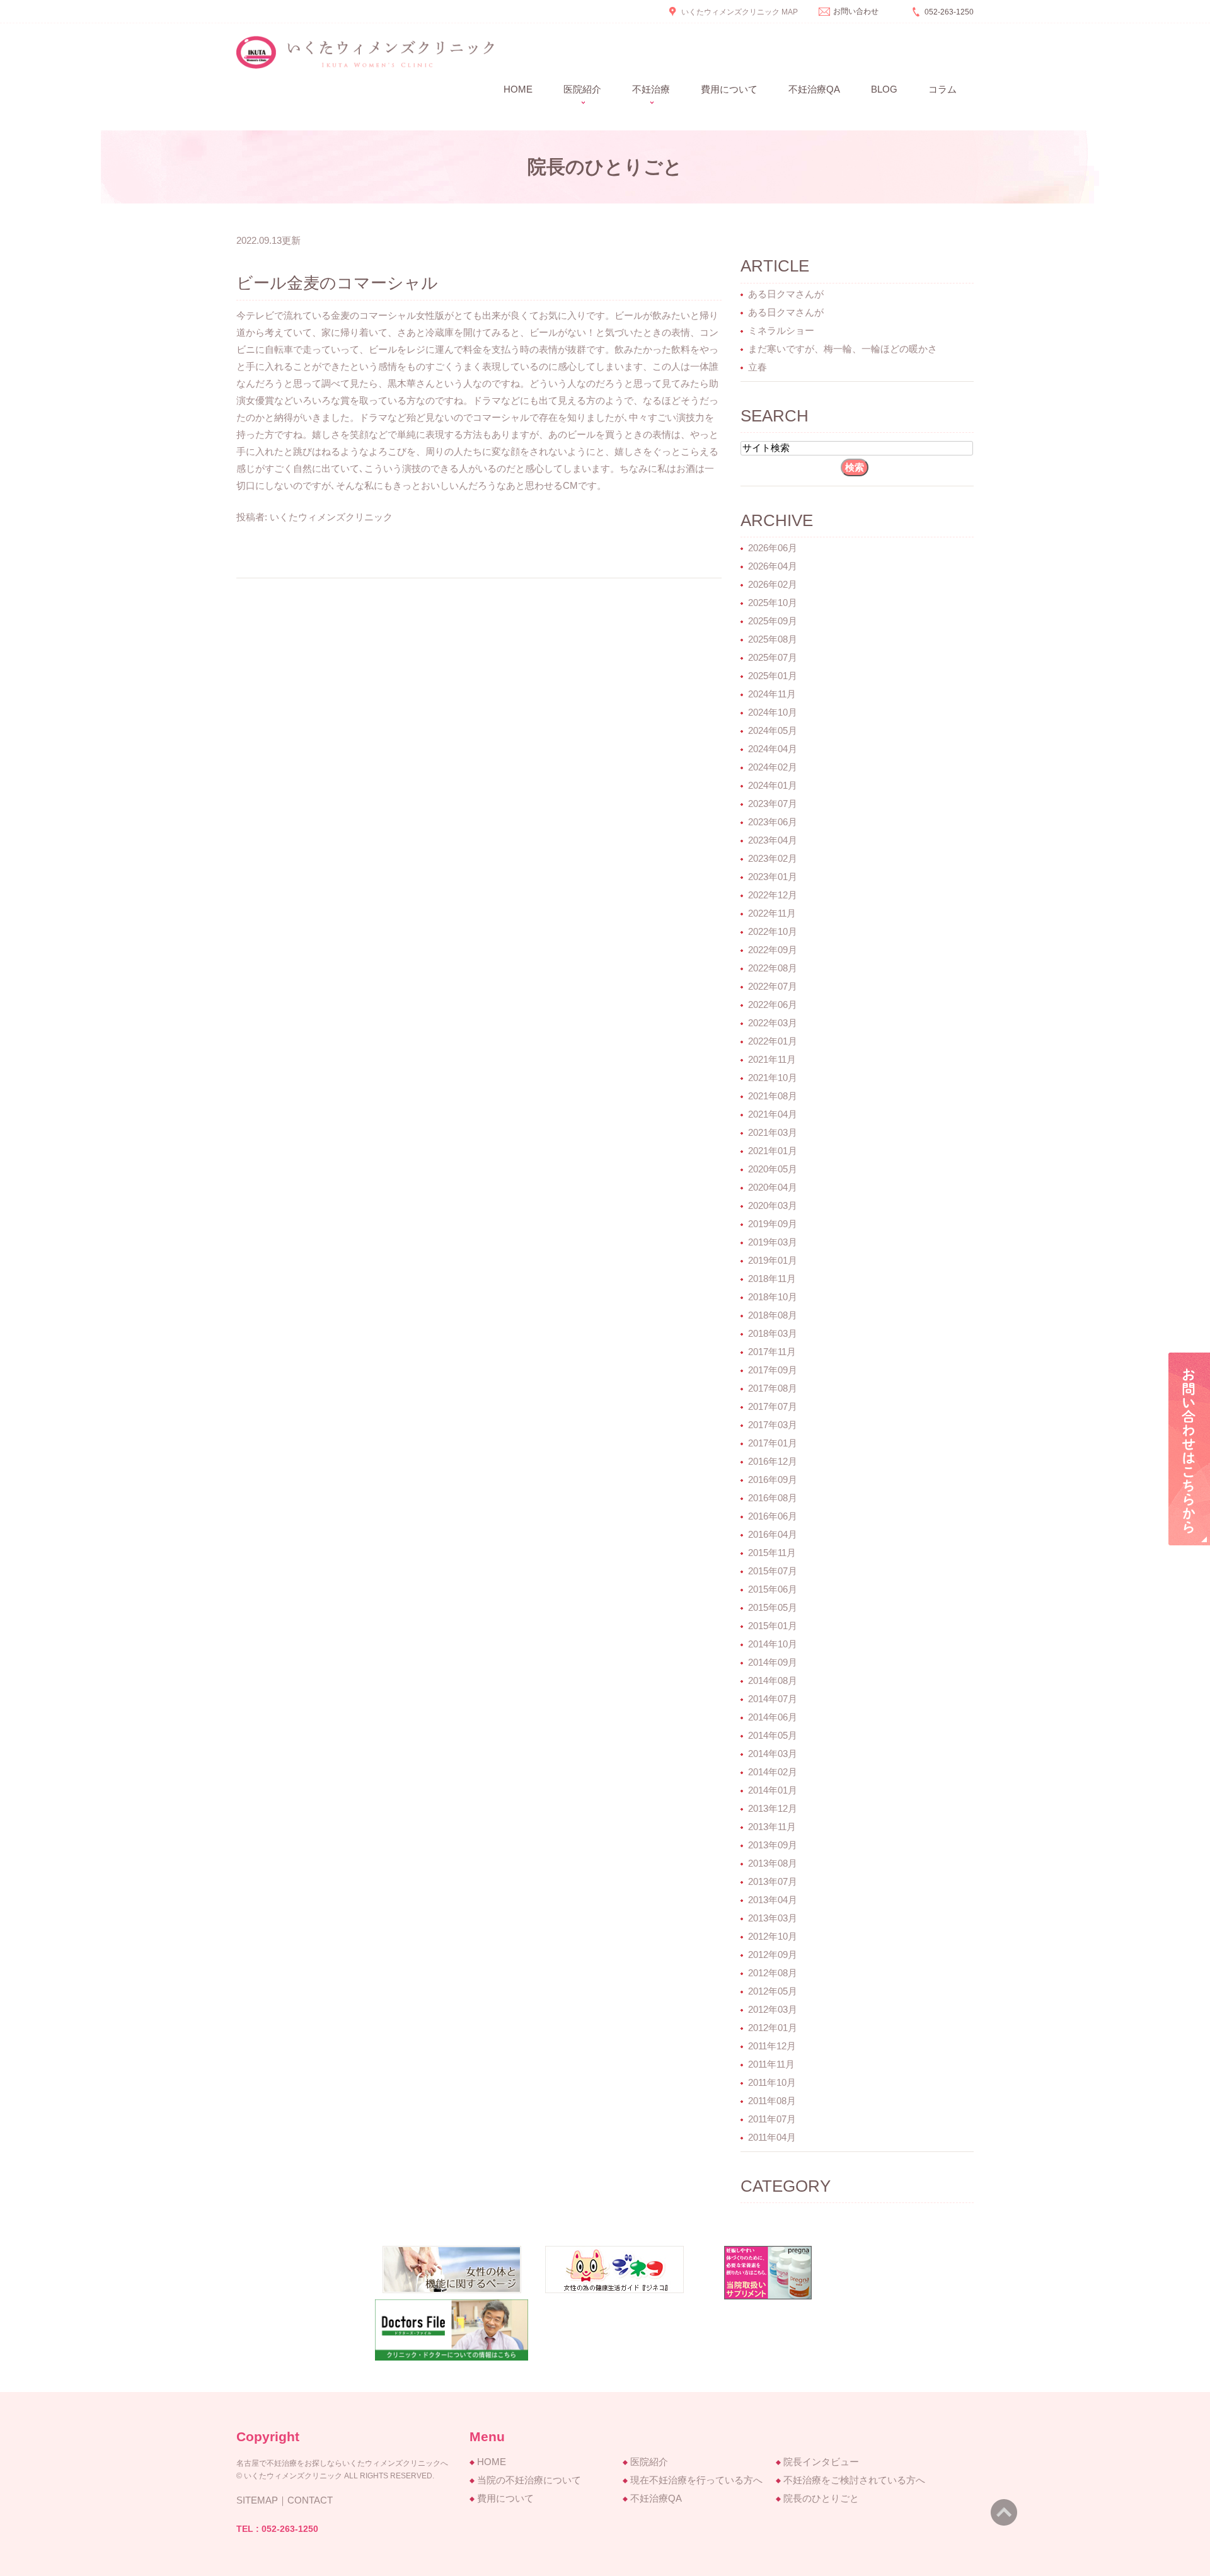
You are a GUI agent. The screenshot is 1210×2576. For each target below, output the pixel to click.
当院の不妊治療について (529, 2480)
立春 (758, 367)
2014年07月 (773, 1699)
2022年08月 (773, 968)
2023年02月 (773, 858)
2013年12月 (773, 1808)
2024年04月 (773, 749)
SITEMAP (257, 2500)
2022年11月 (772, 913)
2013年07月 (773, 1881)
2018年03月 (773, 1333)
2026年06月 (773, 548)
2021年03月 (773, 1132)
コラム (942, 89)
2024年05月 (773, 730)
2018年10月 (773, 1297)
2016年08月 (773, 1498)
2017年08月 (773, 1388)
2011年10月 (772, 2082)
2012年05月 (773, 1991)
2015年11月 (772, 1553)
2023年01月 (773, 877)
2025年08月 (773, 639)
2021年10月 (773, 1078)
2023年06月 (773, 822)
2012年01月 (773, 2028)
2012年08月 (773, 1973)
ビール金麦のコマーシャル (337, 283)
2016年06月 (773, 1516)
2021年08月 (773, 1096)
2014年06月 (773, 1717)
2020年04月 (773, 1187)
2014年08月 (773, 1680)
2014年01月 (773, 1790)
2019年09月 (773, 1224)
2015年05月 (773, 1607)
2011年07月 (772, 2119)
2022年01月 (773, 1041)
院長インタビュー (821, 2462)
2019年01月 (773, 1260)
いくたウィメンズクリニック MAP (740, 12)
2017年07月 (773, 1406)
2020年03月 (773, 1205)
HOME (492, 2462)
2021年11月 (772, 1059)
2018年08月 (773, 1315)
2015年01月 (773, 1626)
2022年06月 (773, 1005)
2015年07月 (773, 1571)
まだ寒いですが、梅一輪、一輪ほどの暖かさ (843, 349)
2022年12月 (773, 895)
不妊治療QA (814, 89)
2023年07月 (773, 804)
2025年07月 (773, 657)
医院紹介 (649, 2462)
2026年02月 (773, 584)
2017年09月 (773, 1370)
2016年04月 (773, 1534)
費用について (729, 89)
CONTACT (310, 2500)
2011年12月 (772, 2046)
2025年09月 (773, 621)
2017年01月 (773, 1443)
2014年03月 (773, 1754)
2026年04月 (773, 566)
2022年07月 (773, 986)
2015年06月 (773, 1589)
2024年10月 (773, 712)
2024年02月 (773, 767)
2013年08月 (773, 1863)
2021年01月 (773, 1151)
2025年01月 (773, 676)
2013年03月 (773, 1918)
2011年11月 (771, 2064)
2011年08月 (772, 2101)
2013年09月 (773, 1845)
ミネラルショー (781, 330)
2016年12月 (773, 1461)
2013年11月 (772, 1827)
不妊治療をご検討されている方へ (854, 2480)
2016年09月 (773, 1480)
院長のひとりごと (821, 2498)
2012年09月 (773, 1955)
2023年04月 (773, 840)
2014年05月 (773, 1735)
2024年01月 (773, 785)
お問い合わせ (856, 11)
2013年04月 (773, 1900)
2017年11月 (772, 1352)
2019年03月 (773, 1242)
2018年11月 (772, 1279)
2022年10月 (773, 931)
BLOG (884, 89)
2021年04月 (773, 1114)
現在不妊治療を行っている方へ (696, 2480)
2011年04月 (772, 2137)
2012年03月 (773, 2009)
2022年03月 (773, 1023)
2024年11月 (772, 694)
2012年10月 (773, 1936)
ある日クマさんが (786, 294)
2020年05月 (773, 1169)
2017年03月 (773, 1425)
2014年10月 (773, 1644)
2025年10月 (773, 603)
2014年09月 (773, 1662)
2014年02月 (773, 1772)
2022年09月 (773, 950)
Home (518, 89)
